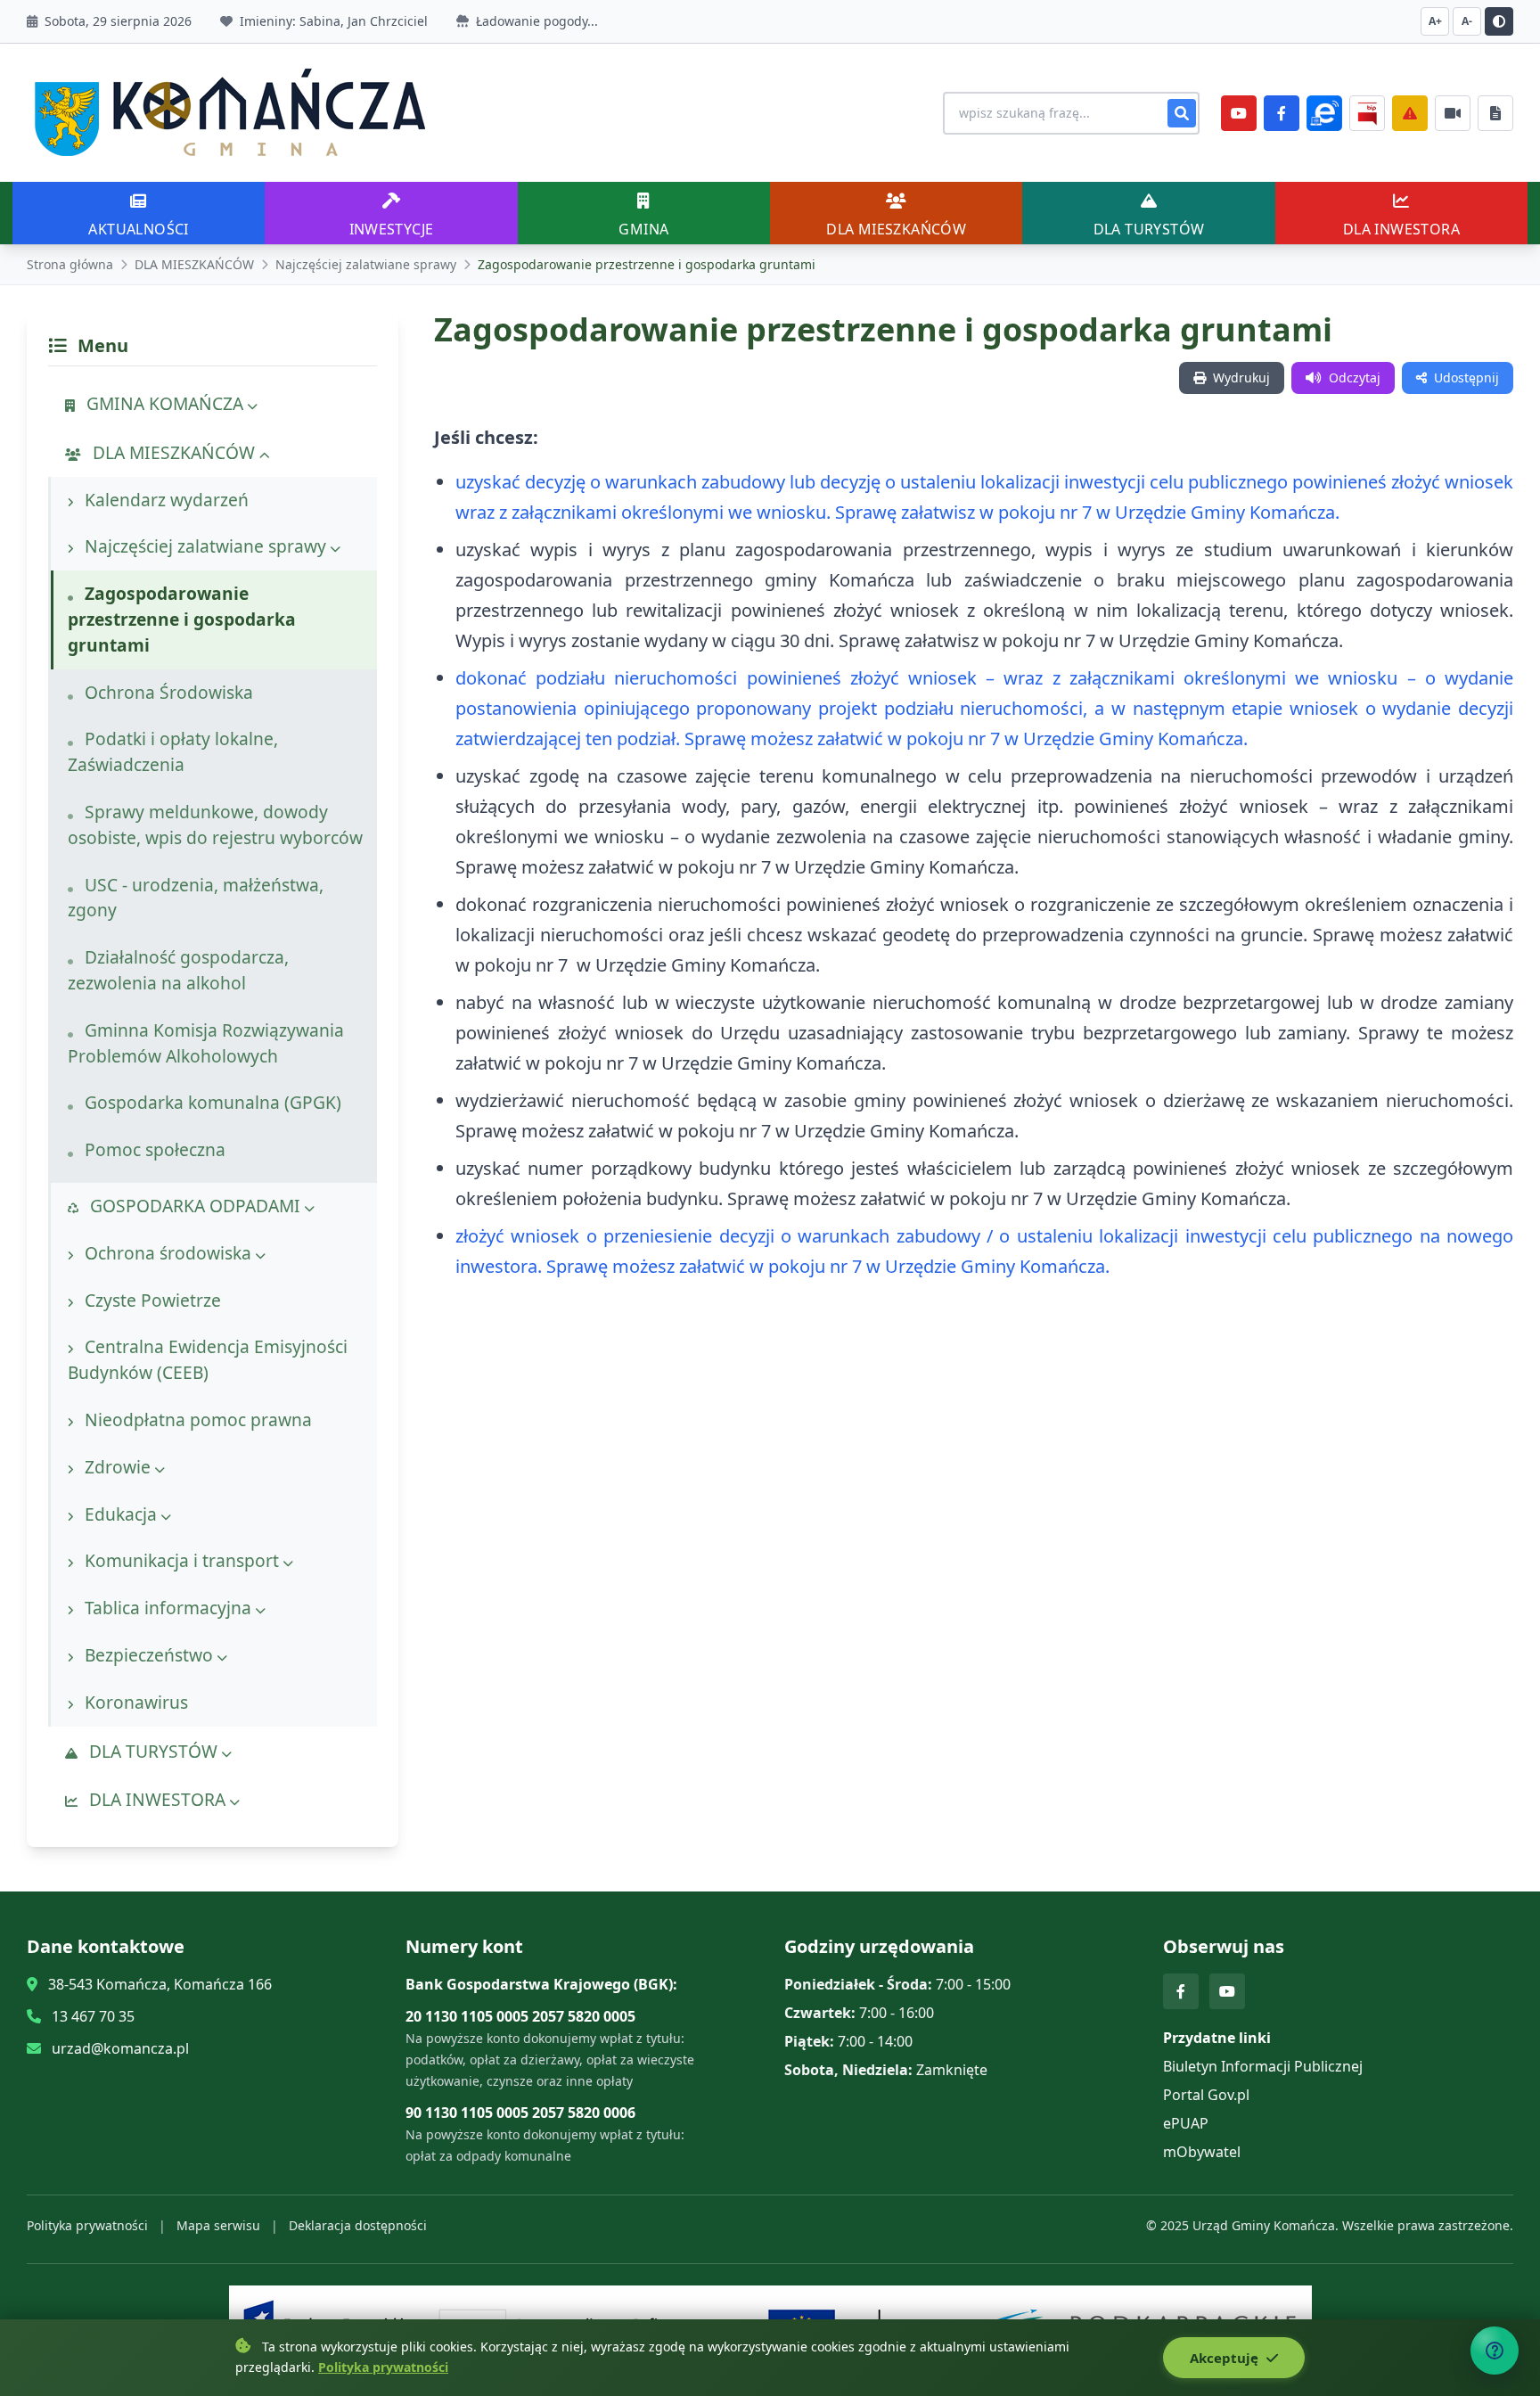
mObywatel (1202, 2152)
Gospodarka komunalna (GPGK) (211, 1102)
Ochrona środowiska (168, 1253)
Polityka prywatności (87, 2225)
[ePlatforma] (1324, 113)
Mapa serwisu (218, 2225)
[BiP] (1367, 113)
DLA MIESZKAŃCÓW (194, 264)
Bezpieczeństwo (149, 1655)
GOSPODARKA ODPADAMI (195, 1206)
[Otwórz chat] (1495, 2351)
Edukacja (121, 1514)
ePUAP (1186, 2123)
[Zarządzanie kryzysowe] (1410, 113)
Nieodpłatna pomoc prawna (196, 1420)
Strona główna (70, 264)
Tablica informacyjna (168, 1608)
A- (1467, 21)
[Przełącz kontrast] (1499, 21)
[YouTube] (1239, 113)
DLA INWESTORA (157, 1799)
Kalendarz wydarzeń (164, 500)
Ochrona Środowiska (167, 692)
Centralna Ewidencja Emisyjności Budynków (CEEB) (208, 1359)
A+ (1435, 21)
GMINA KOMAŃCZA (165, 403)
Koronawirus (134, 1702)
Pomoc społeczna (153, 1149)
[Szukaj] (1182, 113)
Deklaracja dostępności (358, 2225)
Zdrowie (118, 1467)
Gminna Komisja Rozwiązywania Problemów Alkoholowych (206, 1043)
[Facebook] (1282, 113)
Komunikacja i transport (182, 1560)
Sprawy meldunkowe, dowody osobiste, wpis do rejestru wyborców (215, 825)
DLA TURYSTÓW (153, 1751)
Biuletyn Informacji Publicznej (1263, 2066)
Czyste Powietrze (151, 1300)
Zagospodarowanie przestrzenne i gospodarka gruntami (182, 619)
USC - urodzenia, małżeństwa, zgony (196, 898)
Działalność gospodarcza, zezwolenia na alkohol (178, 970)
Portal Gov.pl (1206, 2095)
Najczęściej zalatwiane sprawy (366, 264)
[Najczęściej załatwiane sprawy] (1453, 113)
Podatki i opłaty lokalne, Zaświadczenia (173, 751)
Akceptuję (1226, 2358)
